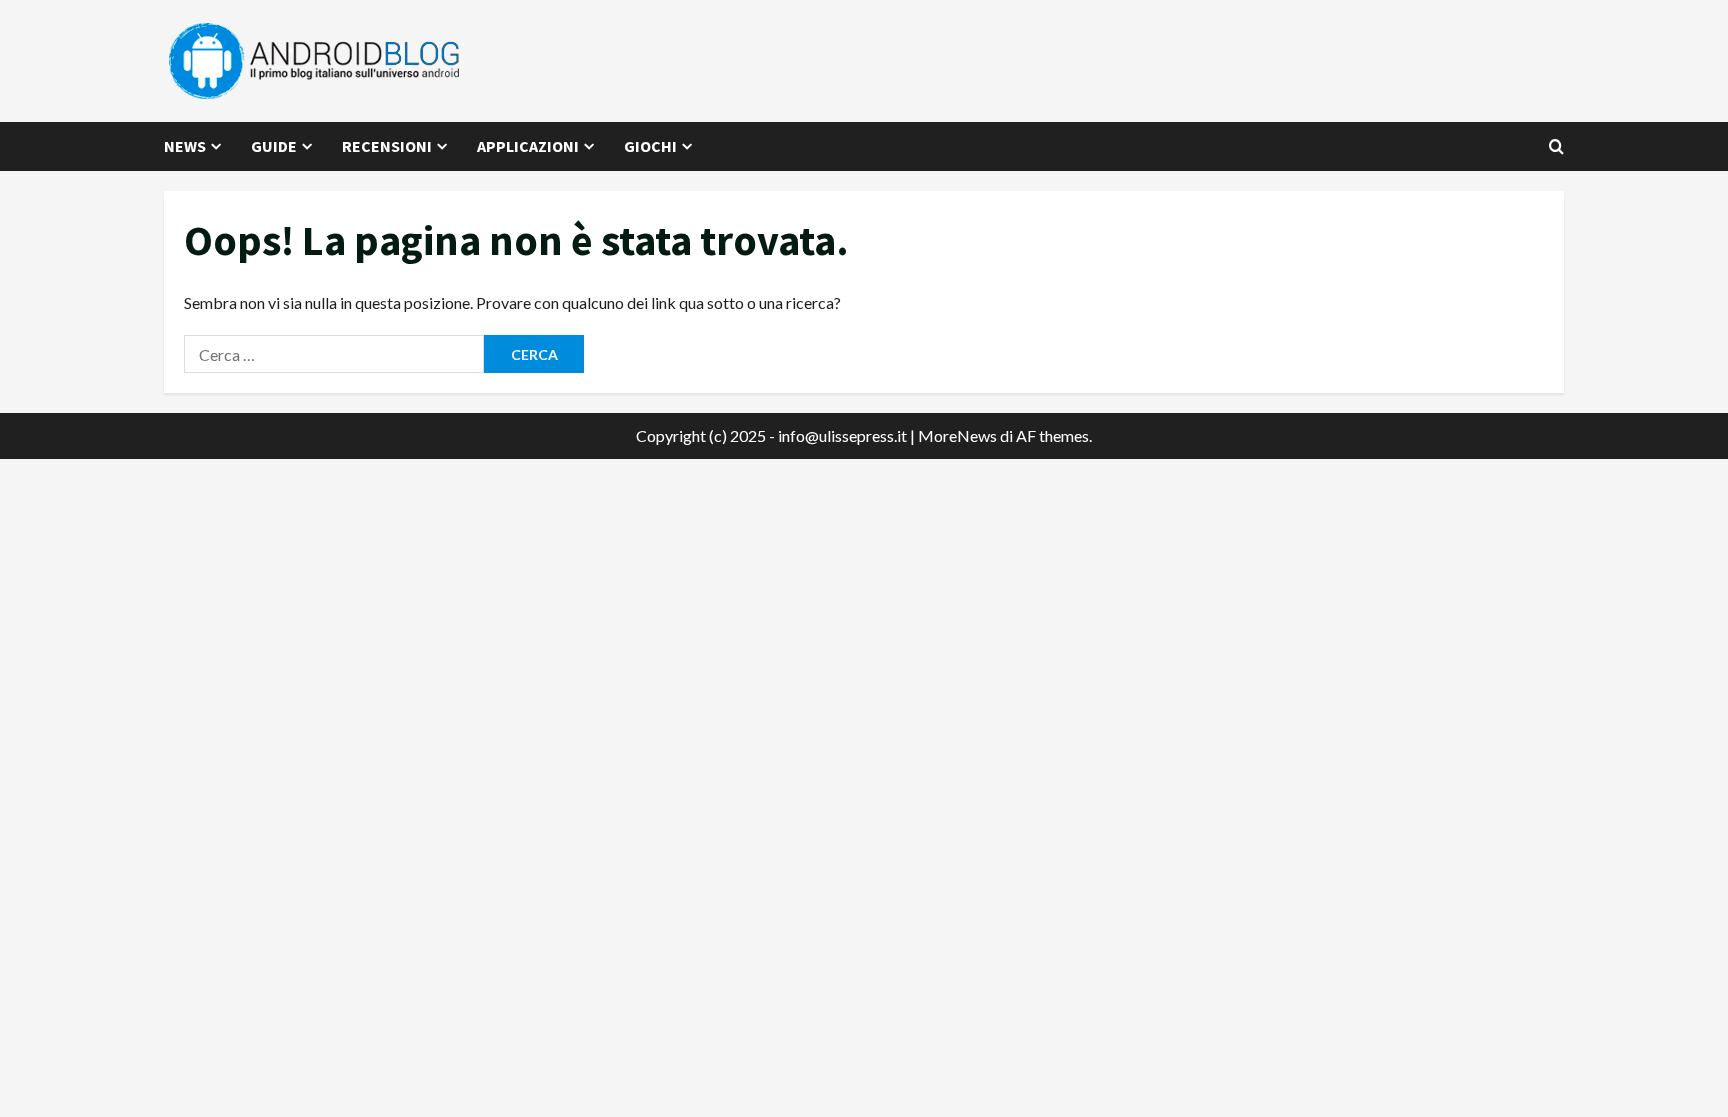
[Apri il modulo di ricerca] (1556, 146)
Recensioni (387, 146)
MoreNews (957, 435)
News (185, 146)
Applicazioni (528, 146)
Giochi (650, 146)
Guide (274, 146)
